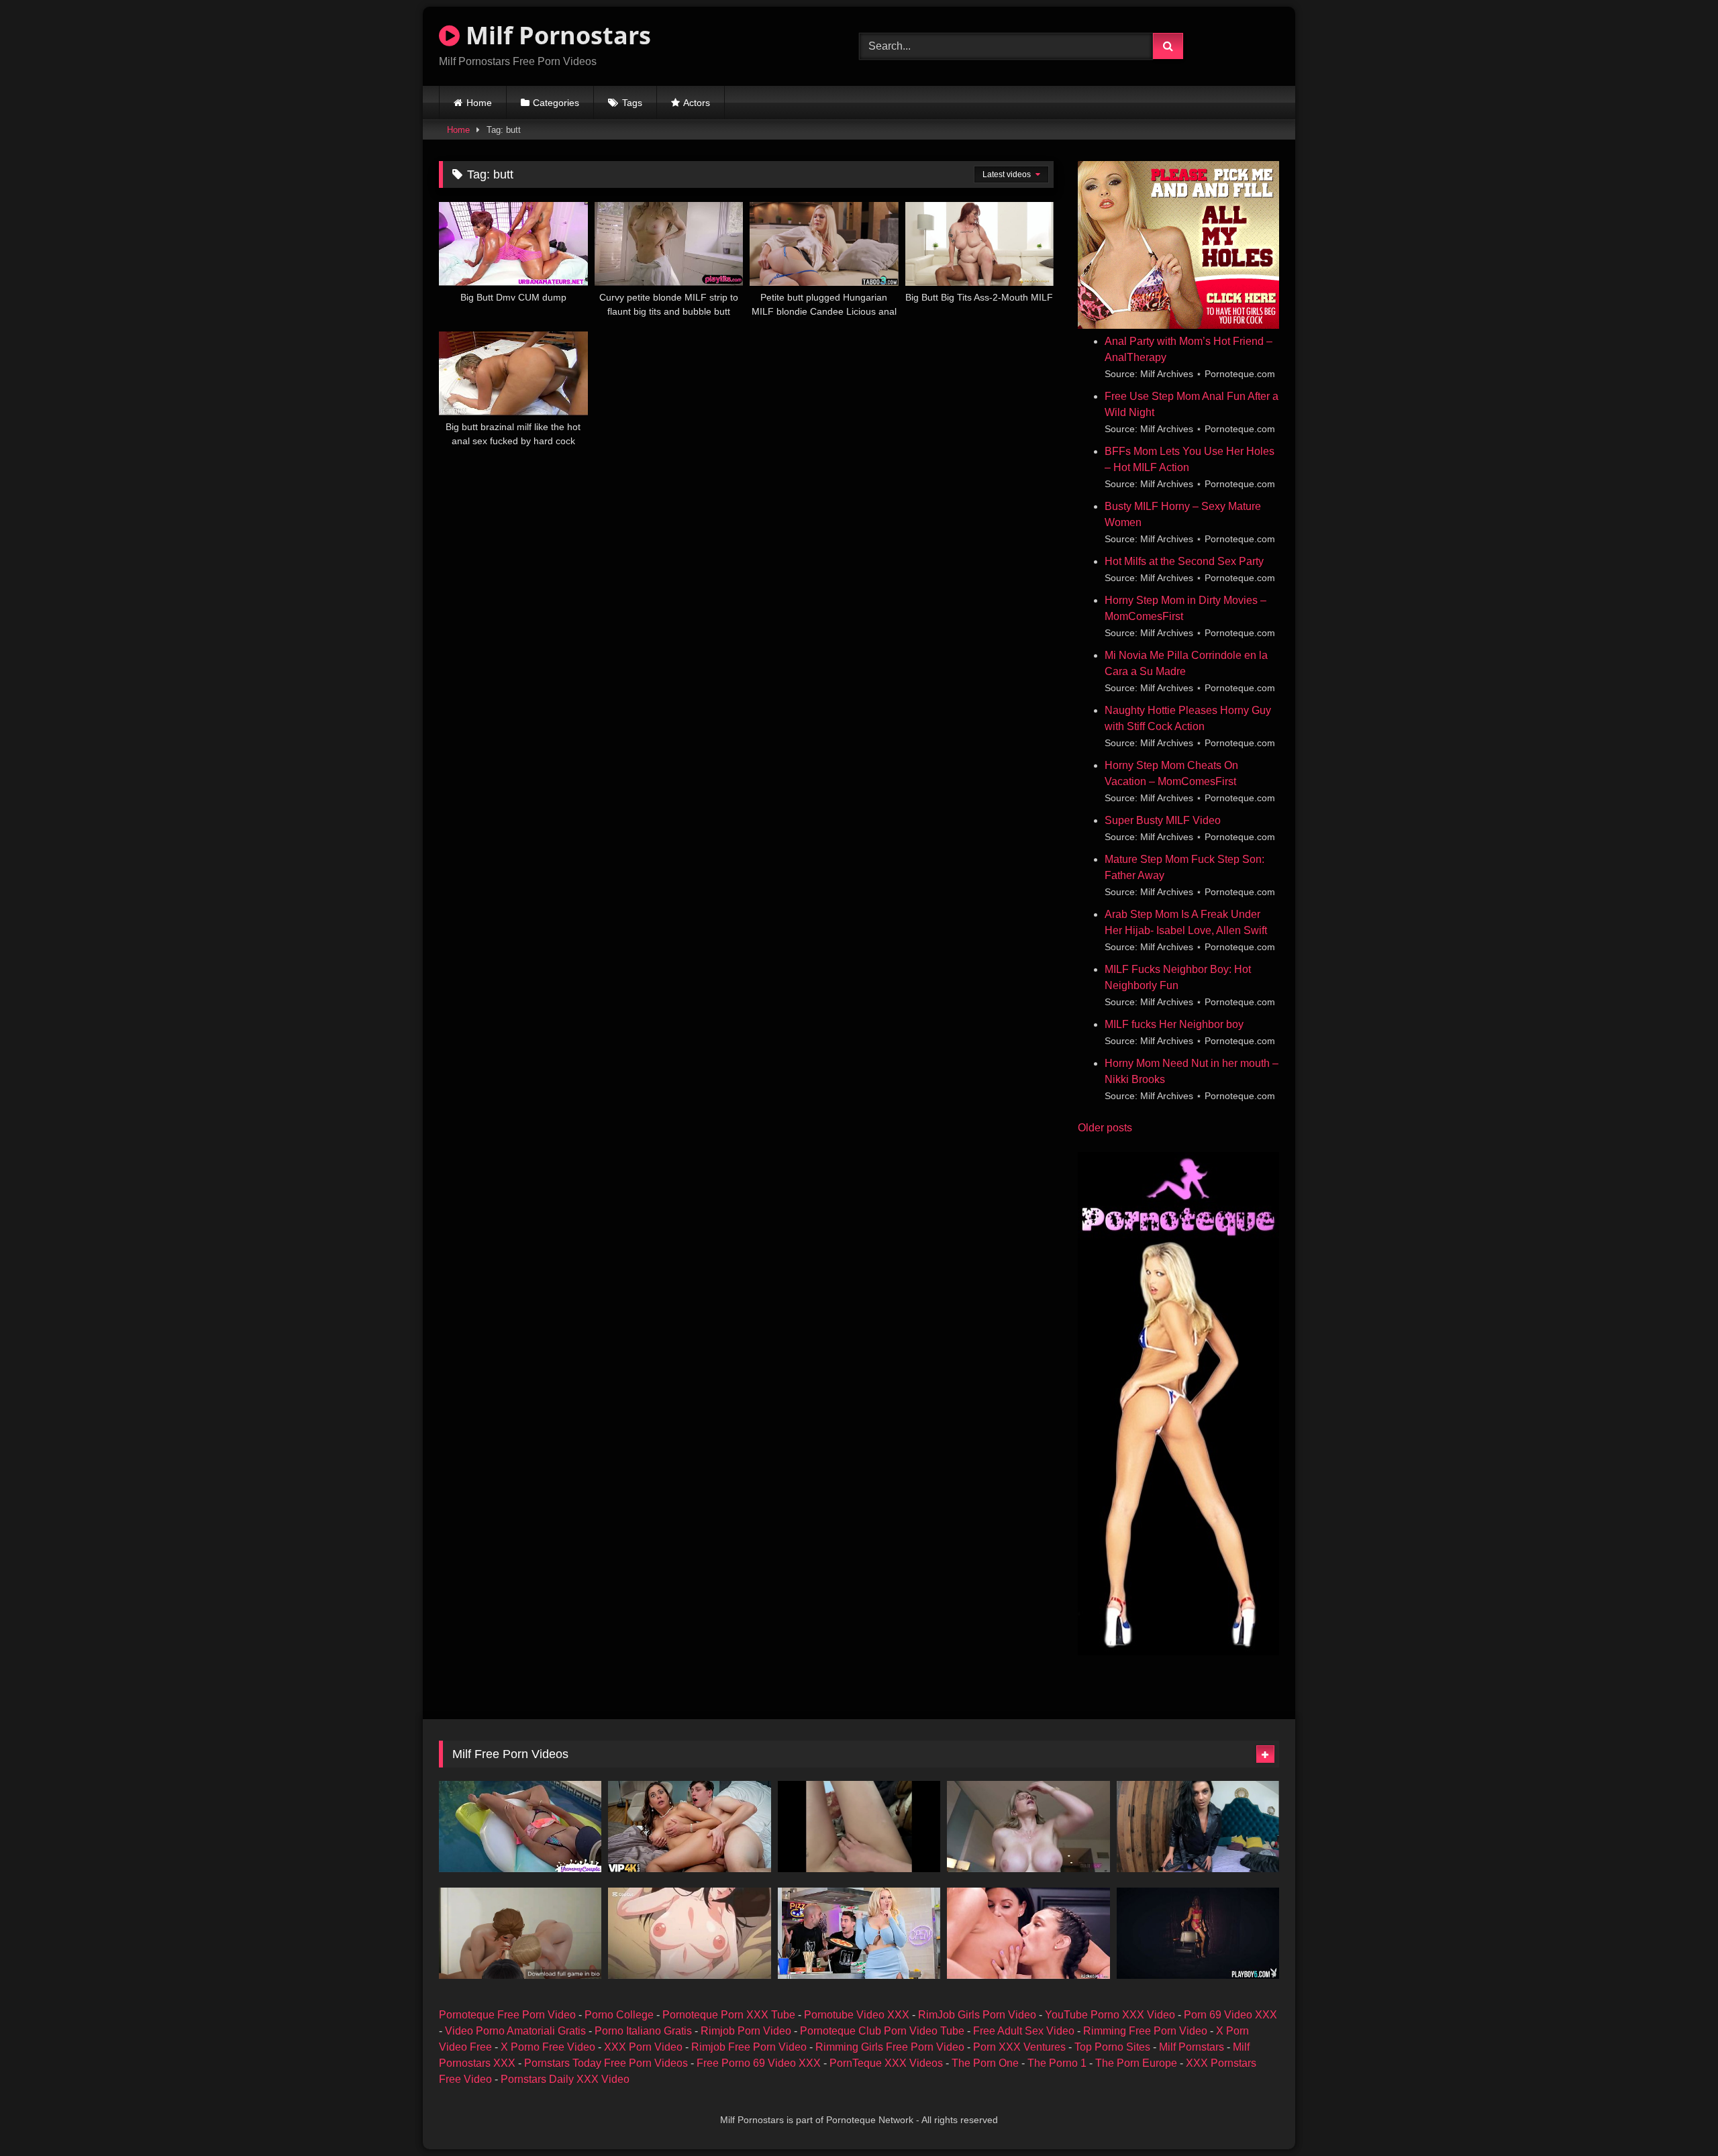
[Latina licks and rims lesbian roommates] (1028, 1933)
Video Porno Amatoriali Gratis (515, 2031)
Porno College (619, 2015)
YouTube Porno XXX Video (1110, 2015)
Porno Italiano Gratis (643, 2031)
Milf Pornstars (1192, 2047)
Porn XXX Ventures (1019, 2047)
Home (479, 103)
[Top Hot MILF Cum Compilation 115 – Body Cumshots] (520, 1827)
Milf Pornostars (555, 35)
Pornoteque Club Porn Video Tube (882, 2031)
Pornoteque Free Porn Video (507, 2015)
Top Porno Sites (1112, 2047)
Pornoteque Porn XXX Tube (729, 2015)
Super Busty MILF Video (1163, 820)
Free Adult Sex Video (1024, 2031)
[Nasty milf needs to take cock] (859, 1827)
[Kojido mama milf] (689, 1933)
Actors (697, 103)
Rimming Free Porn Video (1145, 2031)
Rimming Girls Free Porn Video (890, 2047)
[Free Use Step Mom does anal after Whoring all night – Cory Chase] (1028, 1827)
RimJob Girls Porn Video (977, 2015)
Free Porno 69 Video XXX (759, 2063)
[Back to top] (1676, 2116)
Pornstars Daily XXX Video (565, 2079)
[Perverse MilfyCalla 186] (1198, 1827)
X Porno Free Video (548, 2047)
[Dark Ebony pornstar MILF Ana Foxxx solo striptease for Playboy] (1198, 1933)
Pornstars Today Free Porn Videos (606, 2063)
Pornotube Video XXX (857, 2015)
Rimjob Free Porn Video (749, 2047)
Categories (556, 103)
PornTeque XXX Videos (886, 2063)
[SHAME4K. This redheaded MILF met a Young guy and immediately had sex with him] (689, 1827)
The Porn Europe (1136, 2063)
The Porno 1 (1057, 2063)
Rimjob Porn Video (746, 2031)
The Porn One (985, 2063)
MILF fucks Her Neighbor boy (1174, 1024)
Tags (632, 103)
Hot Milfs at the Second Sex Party (1184, 561)
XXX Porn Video (643, 2047)
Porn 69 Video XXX (1230, 2015)
